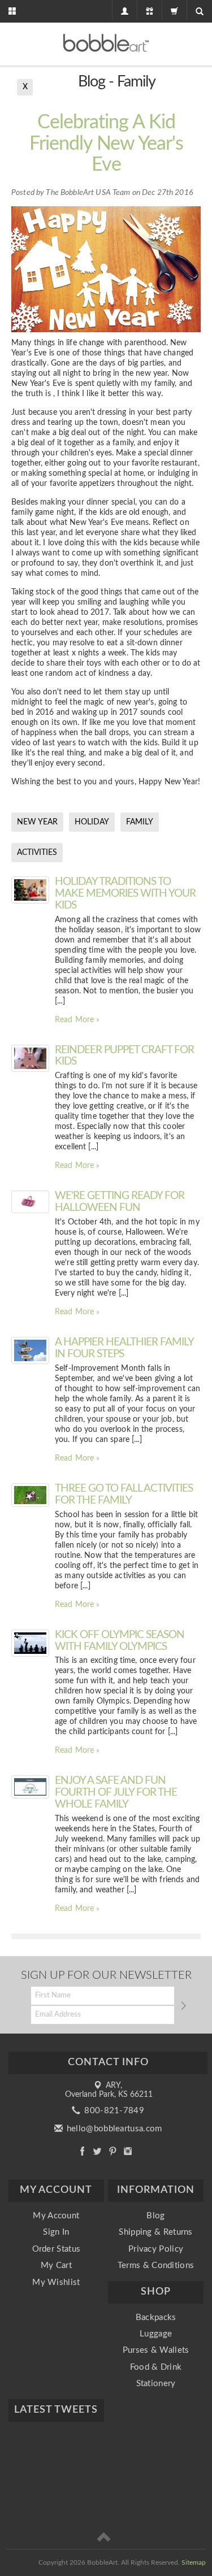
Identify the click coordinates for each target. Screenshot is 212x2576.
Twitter (98, 2151)
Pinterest (113, 2151)
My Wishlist (56, 2282)
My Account (56, 2216)
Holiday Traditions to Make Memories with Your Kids (125, 894)
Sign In (56, 2232)
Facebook (82, 2151)
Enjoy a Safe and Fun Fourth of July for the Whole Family (116, 1793)
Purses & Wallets (156, 2350)
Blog (155, 2216)
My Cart (56, 2266)
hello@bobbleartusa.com (113, 2129)
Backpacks (156, 2317)
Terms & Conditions (156, 2266)
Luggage (156, 2334)
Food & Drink (156, 2367)
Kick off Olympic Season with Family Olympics (120, 1641)
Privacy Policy (156, 2249)
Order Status (57, 2249)
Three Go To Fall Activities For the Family (124, 1495)
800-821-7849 (113, 2111)
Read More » (77, 1020)
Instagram (128, 2151)
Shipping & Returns (155, 2232)
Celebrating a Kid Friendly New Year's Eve (106, 144)
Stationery (156, 2384)
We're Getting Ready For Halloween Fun (120, 1202)
